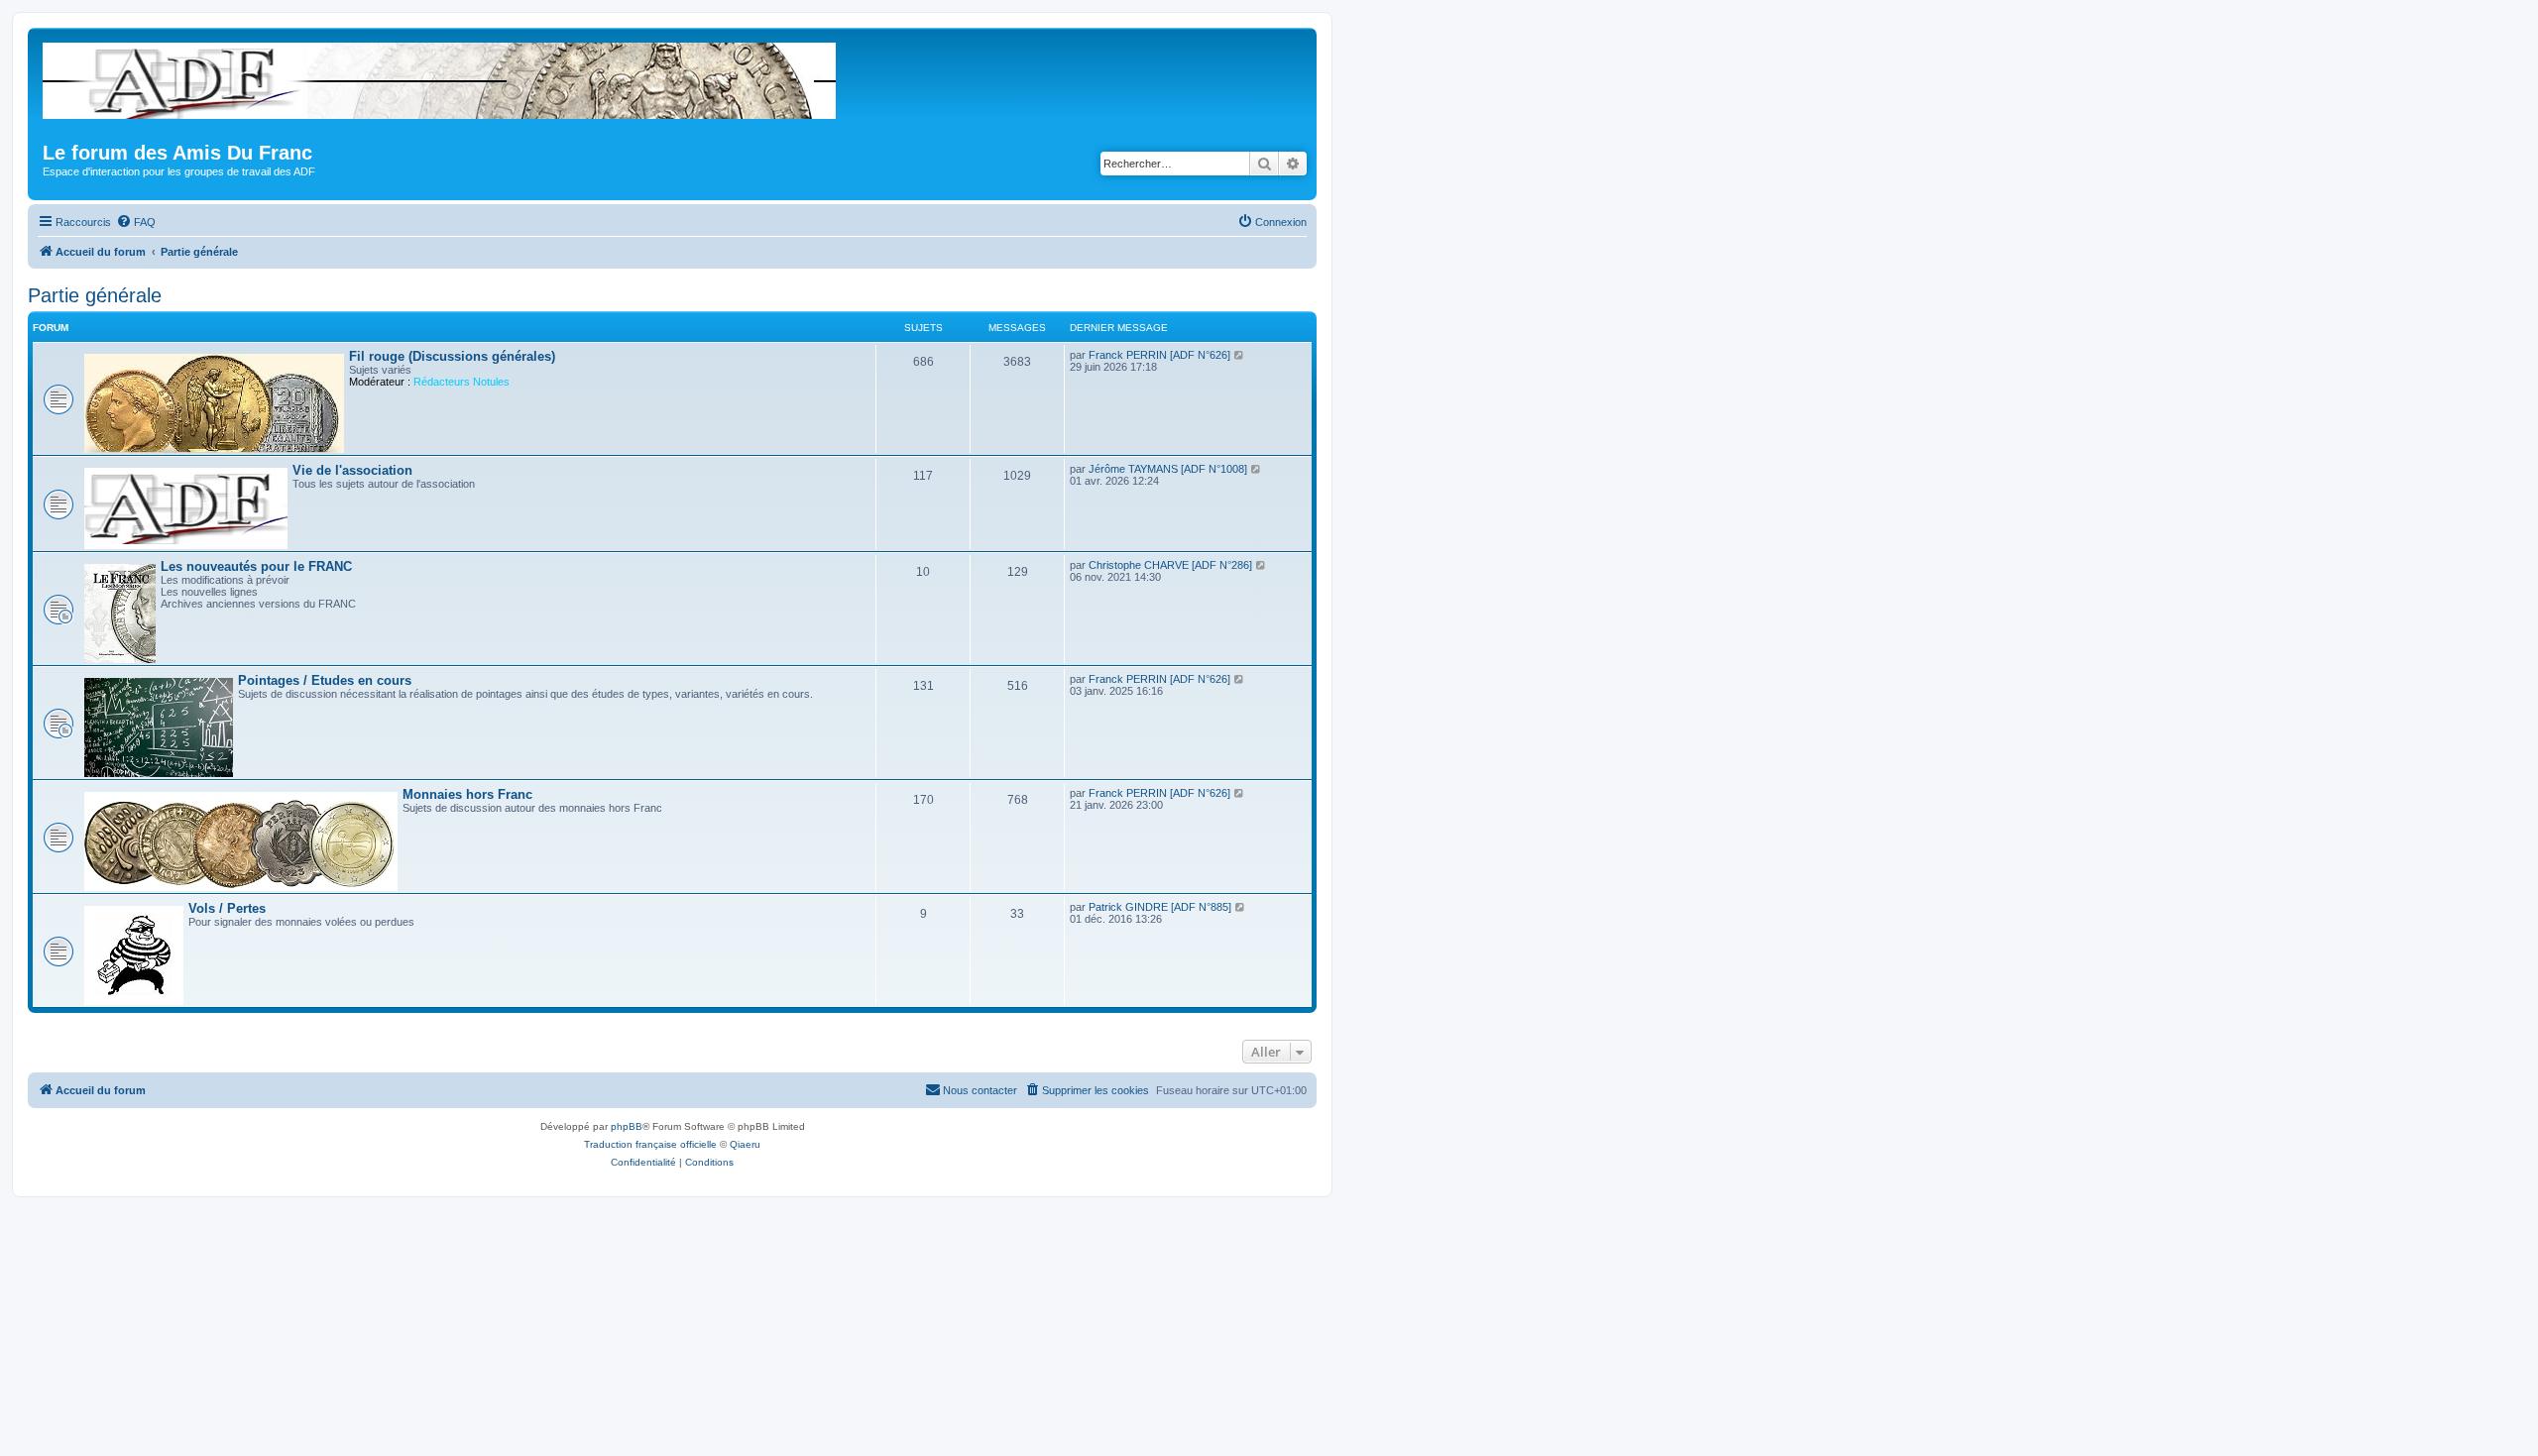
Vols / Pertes (227, 908)
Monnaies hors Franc (467, 794)
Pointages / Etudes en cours (325, 680)
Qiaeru (745, 1144)
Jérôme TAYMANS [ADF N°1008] (1168, 469)
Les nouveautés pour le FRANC (256, 566)
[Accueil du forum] (441, 77)
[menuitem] (136, 222)
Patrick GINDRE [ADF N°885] (1160, 907)
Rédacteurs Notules (461, 382)
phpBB (627, 1126)
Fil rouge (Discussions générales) (452, 356)
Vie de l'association (352, 470)
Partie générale (95, 295)
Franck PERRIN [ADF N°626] (1159, 355)
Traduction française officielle (650, 1144)
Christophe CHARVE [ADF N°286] (1170, 565)
